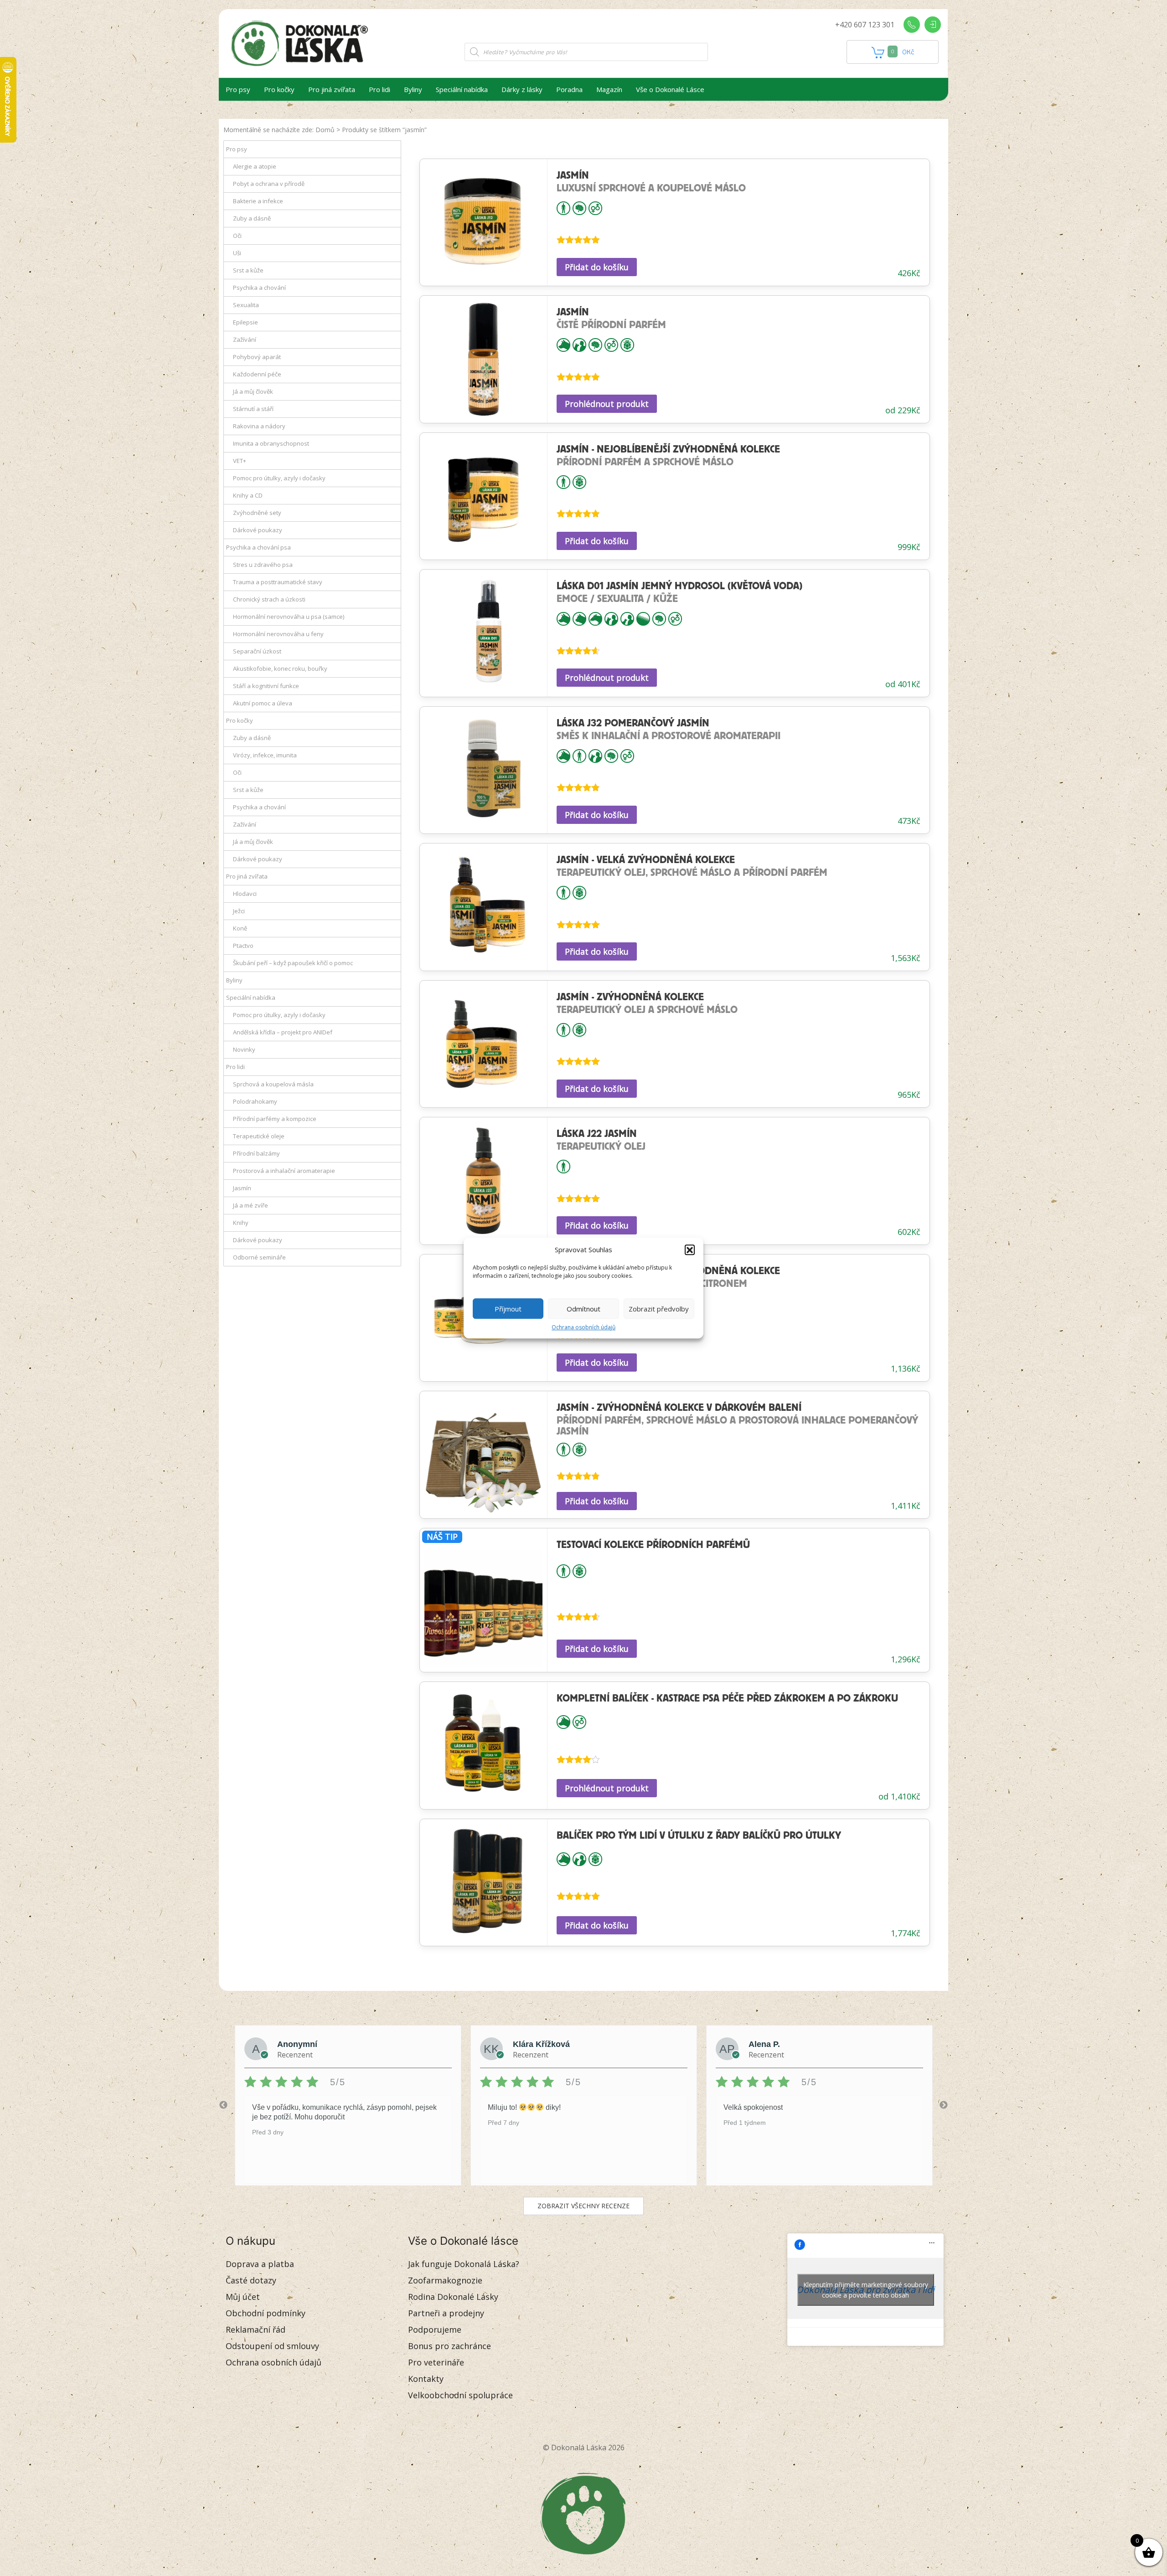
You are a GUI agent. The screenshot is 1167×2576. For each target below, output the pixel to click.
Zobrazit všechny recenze (583, 2206)
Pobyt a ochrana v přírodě (269, 184)
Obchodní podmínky (266, 2313)
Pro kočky (279, 89)
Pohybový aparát (257, 357)
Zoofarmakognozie (445, 2280)
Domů (325, 130)
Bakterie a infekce (258, 201)
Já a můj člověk (253, 391)
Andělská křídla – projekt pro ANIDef (283, 1032)
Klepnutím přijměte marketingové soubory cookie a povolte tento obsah (866, 2290)
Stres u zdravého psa (263, 565)
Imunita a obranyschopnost (271, 443)
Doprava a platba (260, 2264)
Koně (240, 928)
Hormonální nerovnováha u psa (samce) (289, 617)
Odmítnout (583, 1309)
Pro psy (238, 89)
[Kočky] (579, 618)
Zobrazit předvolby (659, 1309)
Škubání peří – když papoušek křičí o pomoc (293, 963)
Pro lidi (380, 89)
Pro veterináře (436, 2362)
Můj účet (243, 2297)
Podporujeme (435, 2329)
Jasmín (242, 1188)
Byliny (413, 89)
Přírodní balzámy (256, 1153)
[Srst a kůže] (643, 618)
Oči (237, 236)
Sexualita (246, 305)
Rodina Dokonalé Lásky (453, 2297)
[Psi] (563, 344)
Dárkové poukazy (258, 530)
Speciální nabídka (462, 89)
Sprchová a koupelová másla (273, 1084)
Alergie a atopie (255, 166)
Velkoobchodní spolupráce (460, 2395)
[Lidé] (563, 207)
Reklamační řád (256, 2329)
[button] (690, 1249)
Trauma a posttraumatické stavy (278, 582)
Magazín (609, 89)
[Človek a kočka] (627, 618)
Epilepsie (245, 322)
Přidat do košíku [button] (597, 267)
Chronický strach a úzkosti (269, 599)
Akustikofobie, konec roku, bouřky (280, 668)
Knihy (241, 1223)
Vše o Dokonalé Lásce (670, 89)
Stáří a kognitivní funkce (266, 686)
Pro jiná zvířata (332, 89)
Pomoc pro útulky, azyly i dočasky (279, 478)
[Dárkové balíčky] (627, 344)
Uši (237, 253)
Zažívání (245, 339)
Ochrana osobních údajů (583, 1327)
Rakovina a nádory (259, 426)
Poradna (569, 89)
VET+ (240, 461)
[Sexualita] (595, 207)
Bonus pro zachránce (449, 2346)
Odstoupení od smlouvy (272, 2346)
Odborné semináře (259, 1257)
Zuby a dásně (252, 218)
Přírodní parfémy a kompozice (275, 1119)
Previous (223, 2105)
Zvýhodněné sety (257, 513)
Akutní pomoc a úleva (263, 703)
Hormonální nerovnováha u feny (278, 634)
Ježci (239, 911)
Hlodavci (245, 894)
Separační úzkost (257, 651)
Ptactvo (243, 946)
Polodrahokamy (255, 1101)
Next (944, 2105)
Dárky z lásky (522, 89)
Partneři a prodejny (446, 2313)
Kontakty (426, 2379)
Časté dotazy (251, 2280)
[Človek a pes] (579, 344)
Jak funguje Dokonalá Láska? (464, 2264)
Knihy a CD (248, 495)
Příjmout (508, 1309)
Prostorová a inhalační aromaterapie (284, 1171)
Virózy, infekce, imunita (265, 755)
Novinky (244, 1049)
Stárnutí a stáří (253, 409)
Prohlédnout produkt (607, 404)
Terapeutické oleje (259, 1136)
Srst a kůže (248, 270)
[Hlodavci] (595, 618)
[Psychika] (579, 207)
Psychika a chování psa (258, 547)
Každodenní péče (257, 374)
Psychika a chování (259, 288)
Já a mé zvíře (250, 1205)
